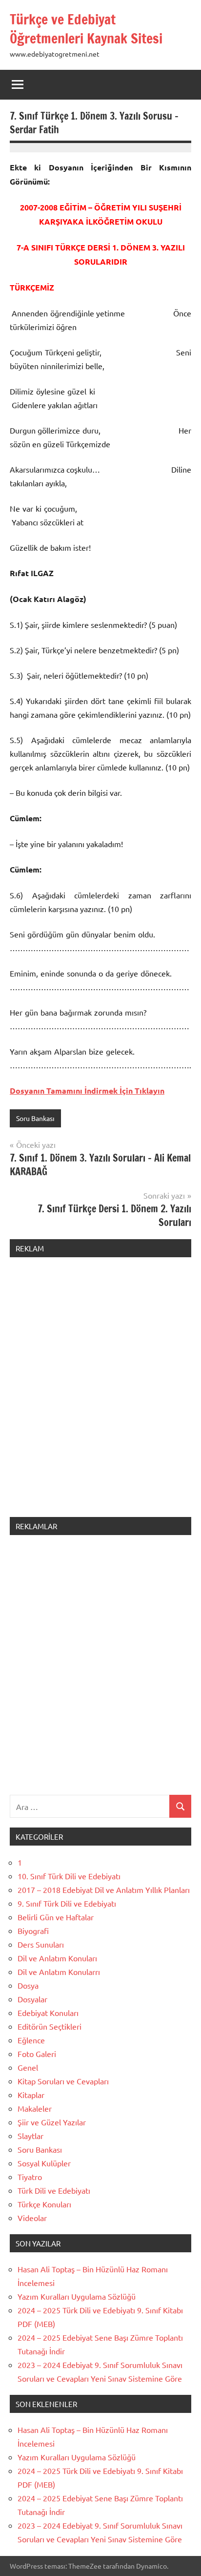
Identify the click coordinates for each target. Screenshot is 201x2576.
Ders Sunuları (41, 1944)
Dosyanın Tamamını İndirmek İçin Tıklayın (87, 1091)
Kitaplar (31, 2095)
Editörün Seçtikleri (50, 2026)
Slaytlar (30, 2136)
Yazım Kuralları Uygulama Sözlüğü (77, 2296)
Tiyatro (30, 2177)
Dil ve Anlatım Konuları (57, 1958)
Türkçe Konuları (44, 2204)
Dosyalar (32, 1999)
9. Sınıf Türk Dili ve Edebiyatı (67, 1903)
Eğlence (31, 2040)
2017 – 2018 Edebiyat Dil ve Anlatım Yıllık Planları (104, 1890)
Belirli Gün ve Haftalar (56, 1917)
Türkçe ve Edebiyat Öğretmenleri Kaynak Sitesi (86, 29)
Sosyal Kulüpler (44, 2163)
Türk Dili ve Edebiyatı (54, 2190)
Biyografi (33, 1931)
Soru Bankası (35, 1118)
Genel (28, 2067)
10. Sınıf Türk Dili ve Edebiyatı (69, 1876)
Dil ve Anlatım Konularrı (59, 1972)
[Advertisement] (100, 1393)
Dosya (28, 1985)
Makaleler (35, 2108)
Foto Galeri (37, 2054)
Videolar (32, 2218)
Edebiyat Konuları (48, 2013)
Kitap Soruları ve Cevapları (63, 2081)
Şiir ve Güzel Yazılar (52, 2122)
